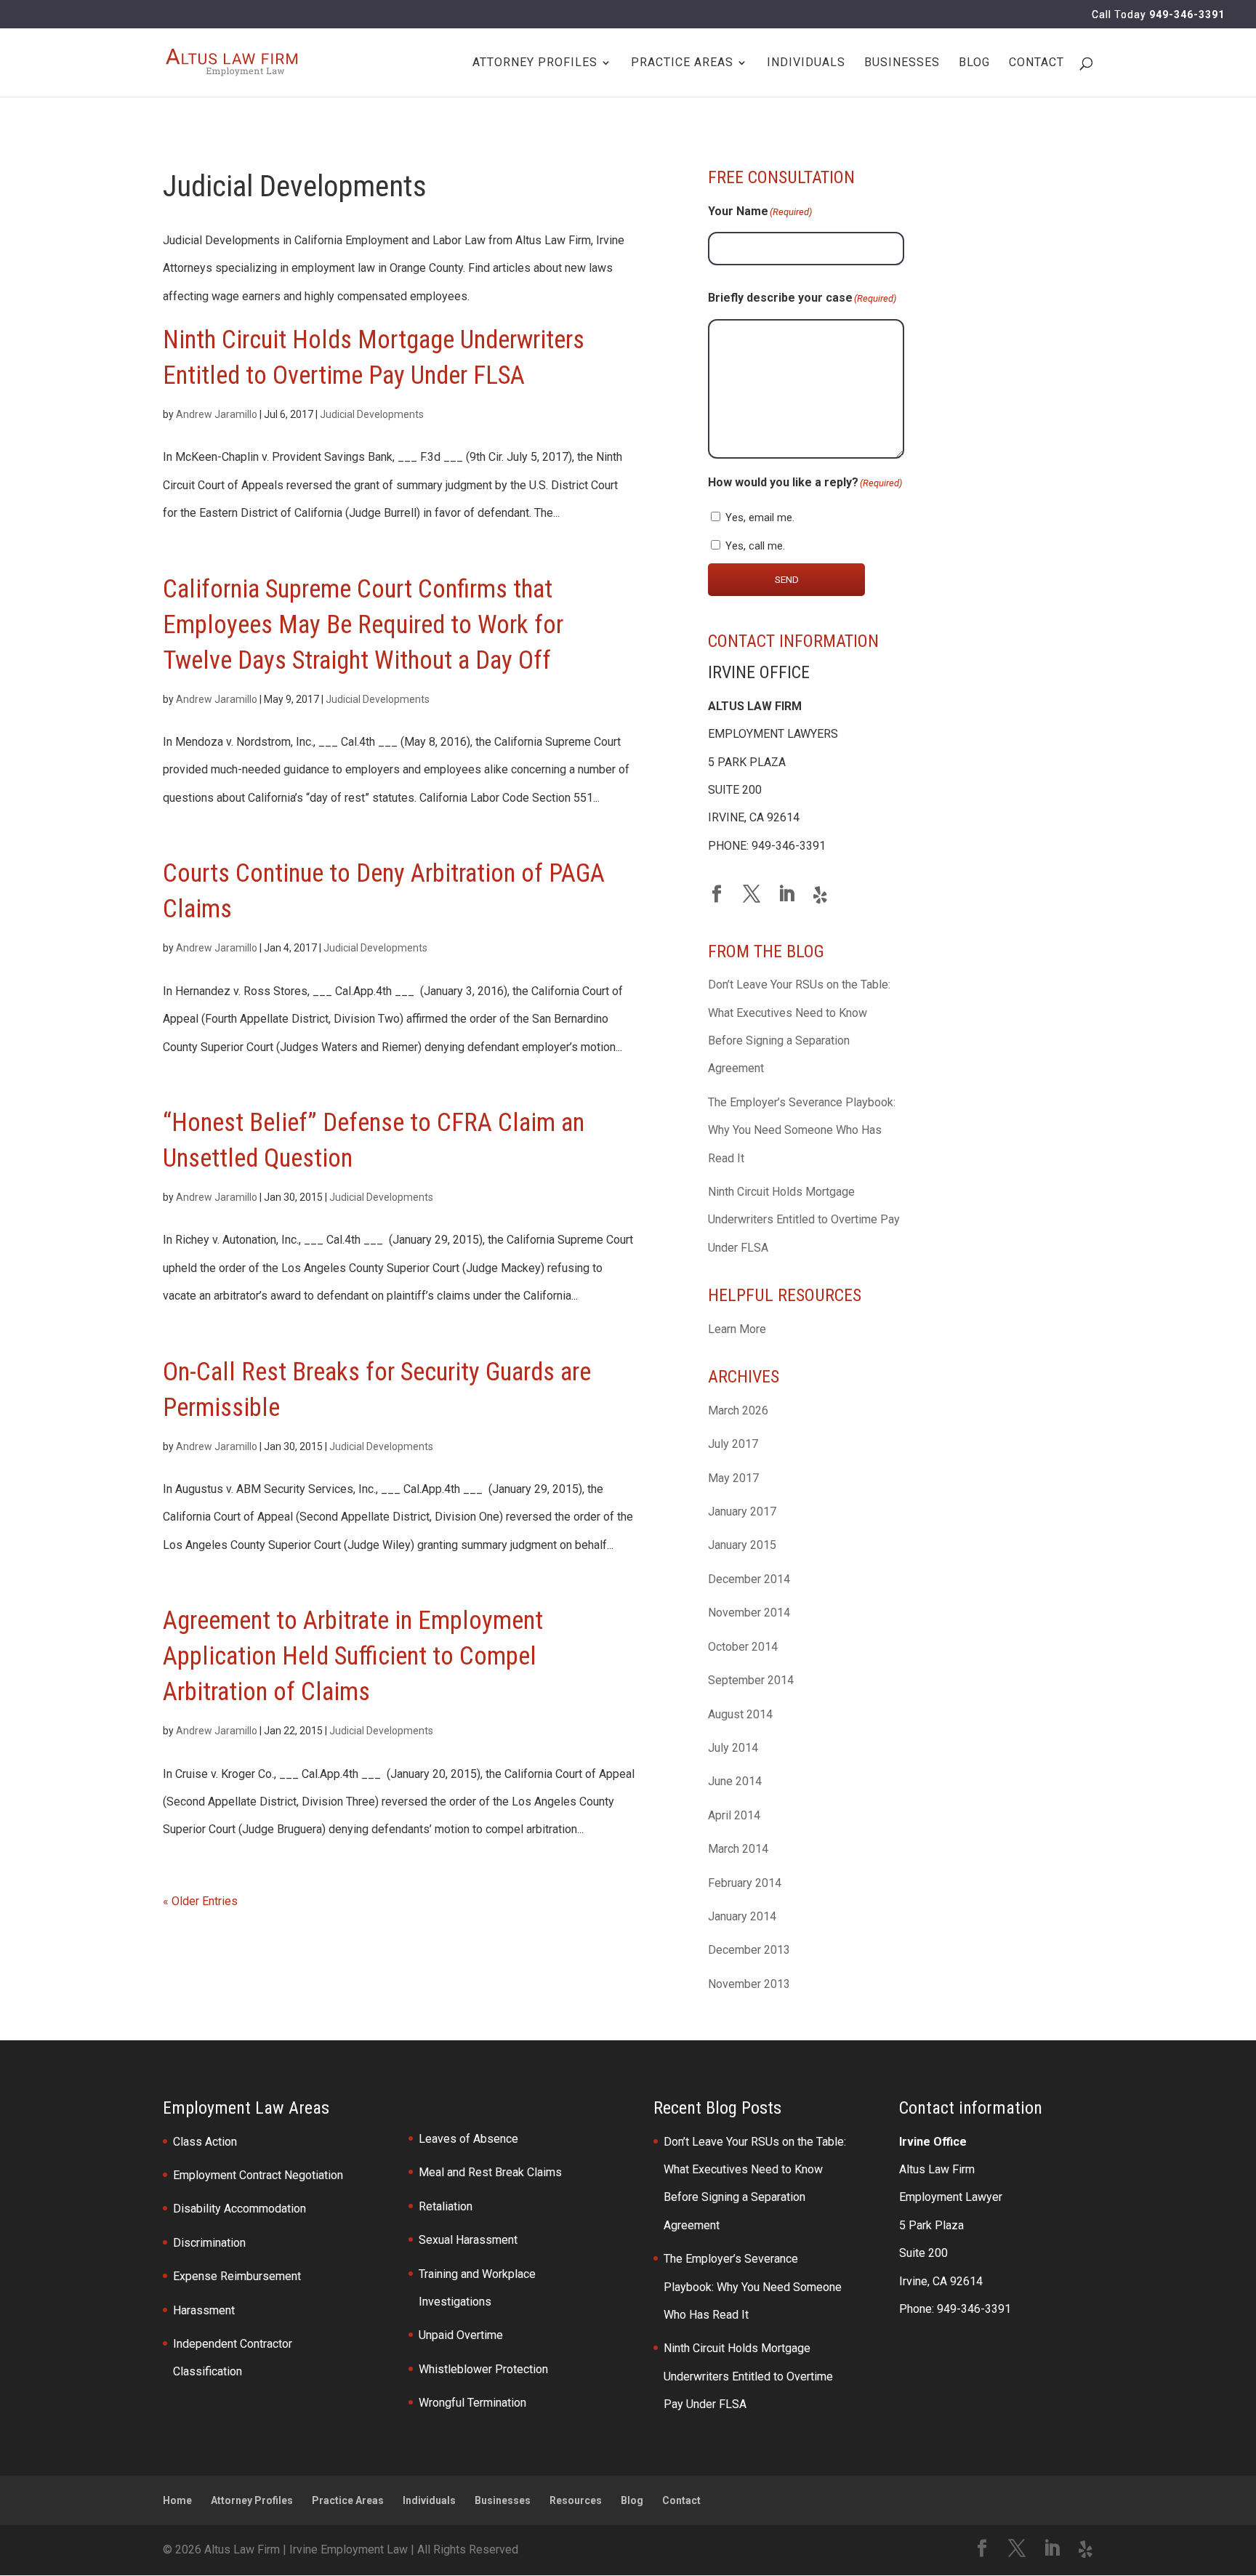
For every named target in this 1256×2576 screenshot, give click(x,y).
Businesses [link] (902, 63)
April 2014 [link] (734, 1815)
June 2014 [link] (735, 1781)
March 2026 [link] (738, 1410)
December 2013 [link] (749, 1950)
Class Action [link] (205, 2142)
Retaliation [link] (446, 2206)
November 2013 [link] (749, 1984)
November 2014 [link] (749, 1613)
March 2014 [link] (738, 1849)
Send (787, 580)
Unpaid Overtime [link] (461, 2335)
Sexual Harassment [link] (468, 2240)
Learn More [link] (737, 1329)
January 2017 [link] (742, 1512)
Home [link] (177, 2500)
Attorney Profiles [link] (252, 2500)
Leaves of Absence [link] (468, 2139)
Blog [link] (974, 63)
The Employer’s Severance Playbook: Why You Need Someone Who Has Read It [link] (802, 1130)
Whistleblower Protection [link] (483, 2369)
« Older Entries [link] (200, 1901)
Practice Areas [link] (682, 63)
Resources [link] (576, 2500)
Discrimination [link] (209, 2243)
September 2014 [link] (751, 1680)
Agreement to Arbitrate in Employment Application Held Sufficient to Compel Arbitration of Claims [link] (353, 1656)
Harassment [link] (204, 2310)
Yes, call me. (755, 546)
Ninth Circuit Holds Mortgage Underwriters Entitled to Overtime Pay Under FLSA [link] (804, 1220)
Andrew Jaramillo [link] (217, 414)
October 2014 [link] (743, 1647)
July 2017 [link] (733, 1444)
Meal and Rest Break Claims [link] (490, 2172)
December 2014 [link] (749, 1579)
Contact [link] (1036, 63)
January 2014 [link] (742, 1916)
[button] (717, 895)
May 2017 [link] (733, 1478)
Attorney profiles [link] (535, 63)
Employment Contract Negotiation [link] (258, 2175)
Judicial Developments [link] (372, 414)
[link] (232, 61)
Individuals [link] (806, 63)
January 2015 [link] (742, 1545)
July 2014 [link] (733, 1748)
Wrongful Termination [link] (472, 2403)
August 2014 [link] (740, 1714)
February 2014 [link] (745, 1883)
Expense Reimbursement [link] (237, 2276)
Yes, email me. (760, 518)
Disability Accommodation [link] (239, 2209)
